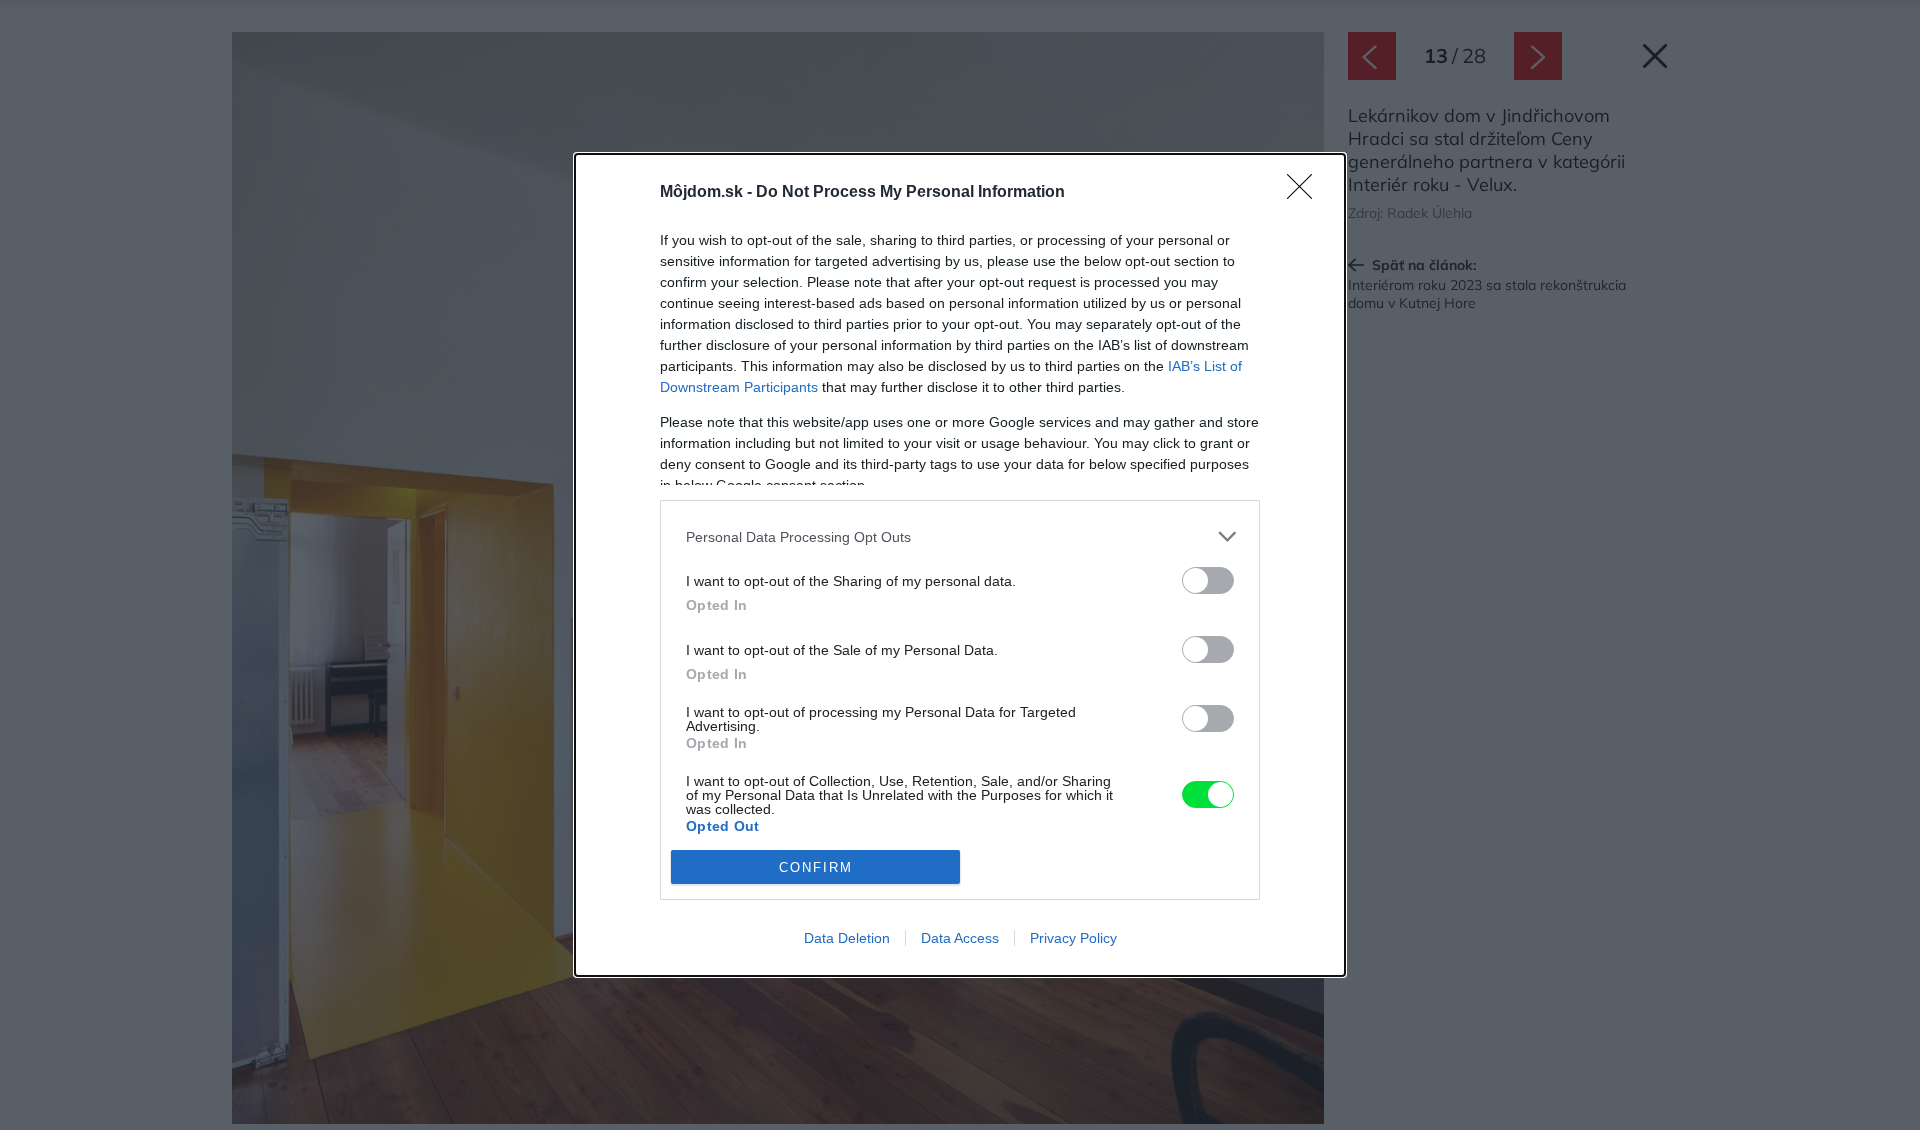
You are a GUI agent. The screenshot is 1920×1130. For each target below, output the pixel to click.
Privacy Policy (1073, 938)
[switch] (1208, 580)
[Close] (1306, 193)
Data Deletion (847, 938)
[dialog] (960, 565)
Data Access (960, 938)
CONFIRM (816, 867)
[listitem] (960, 536)
